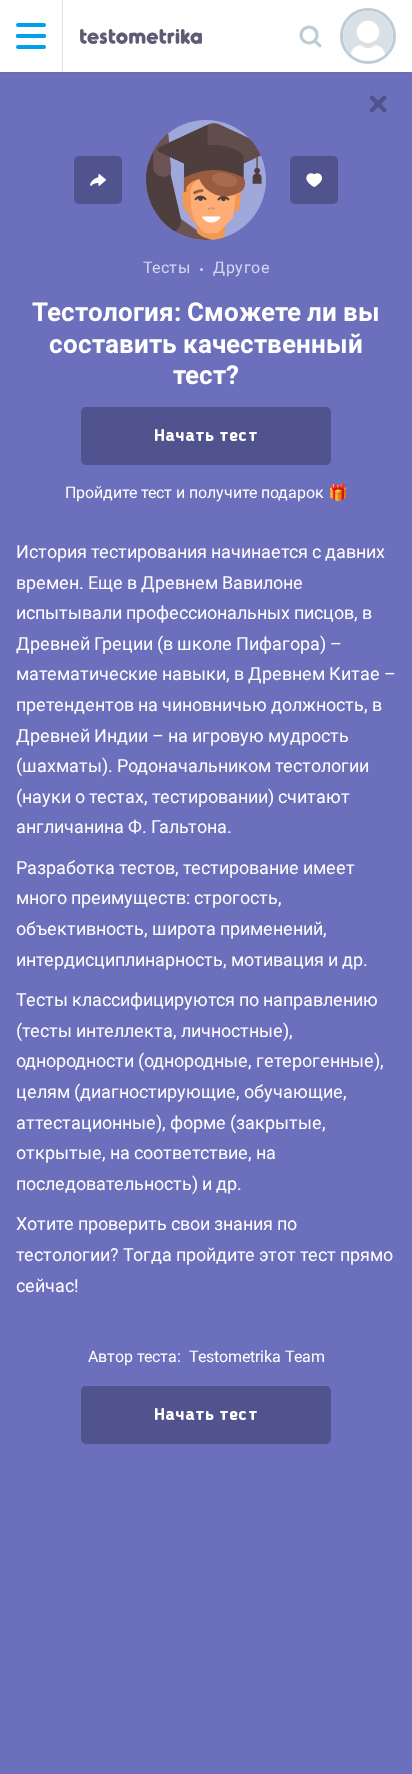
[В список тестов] (378, 104)
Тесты (167, 267)
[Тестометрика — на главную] (141, 36)
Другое (241, 267)
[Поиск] (310, 36)
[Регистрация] (368, 36)
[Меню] (31, 36)
